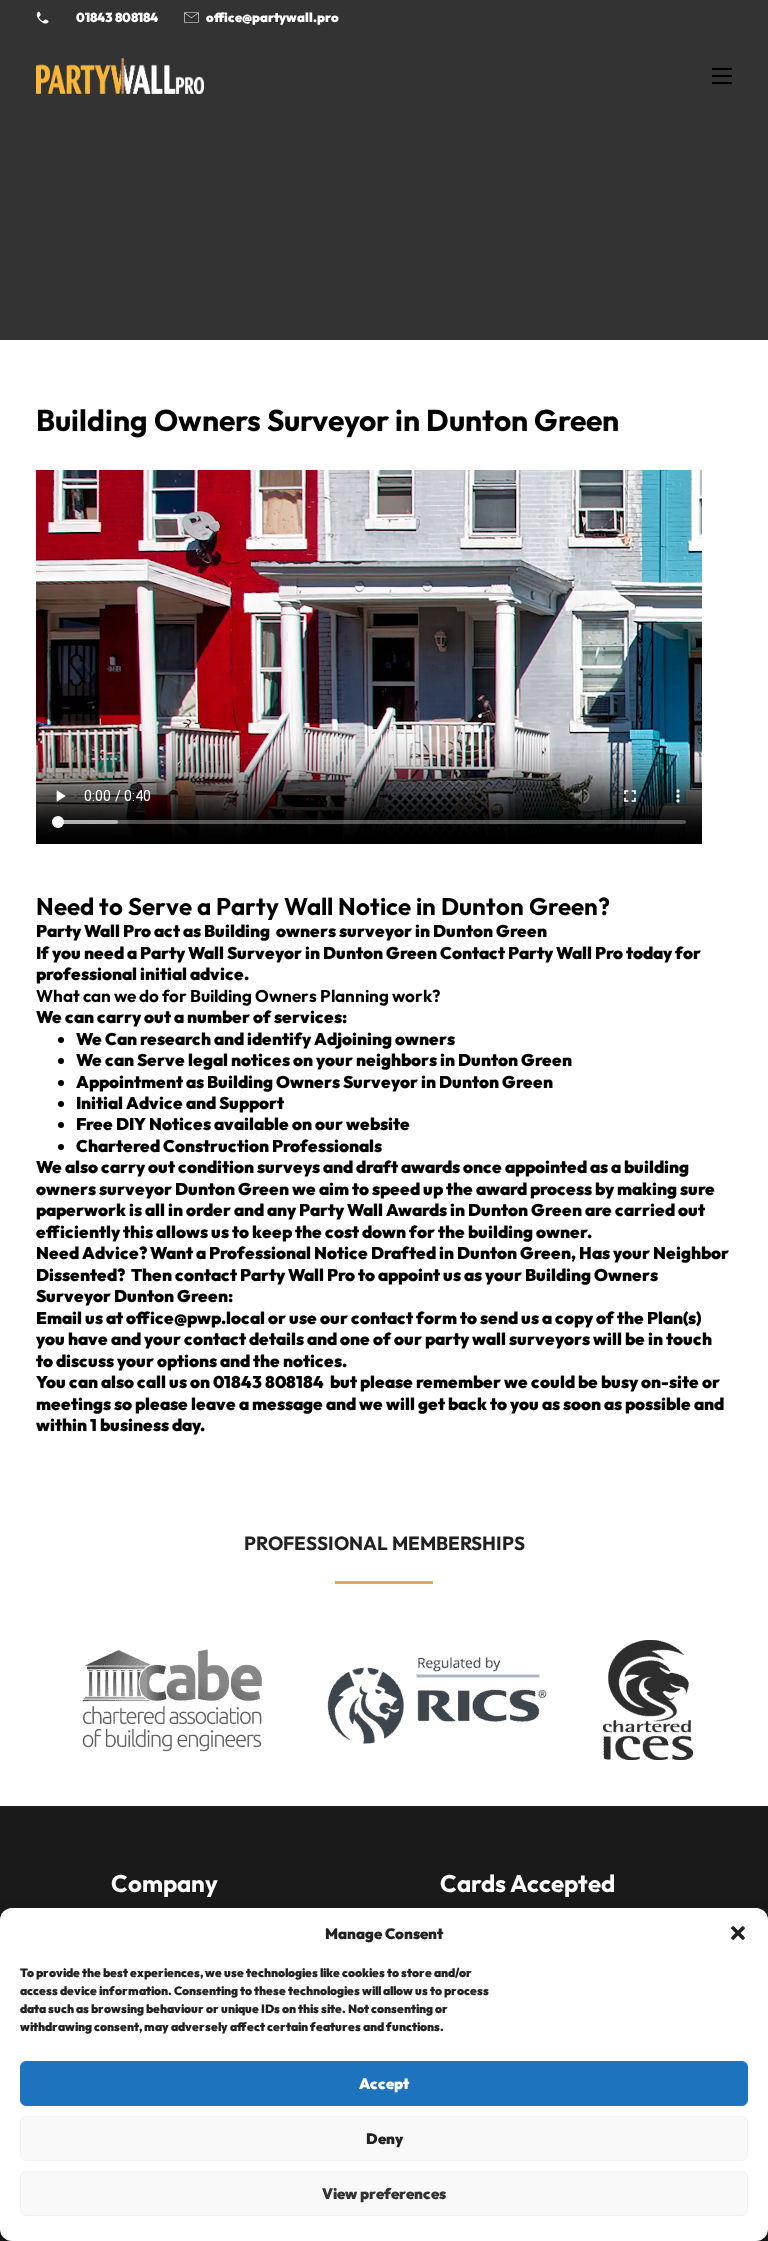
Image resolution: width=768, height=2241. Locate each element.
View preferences (384, 2193)
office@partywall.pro (272, 17)
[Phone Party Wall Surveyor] (42, 17)
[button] (738, 1933)
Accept (384, 2083)
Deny (384, 2138)
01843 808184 (117, 17)
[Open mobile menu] (722, 76)
